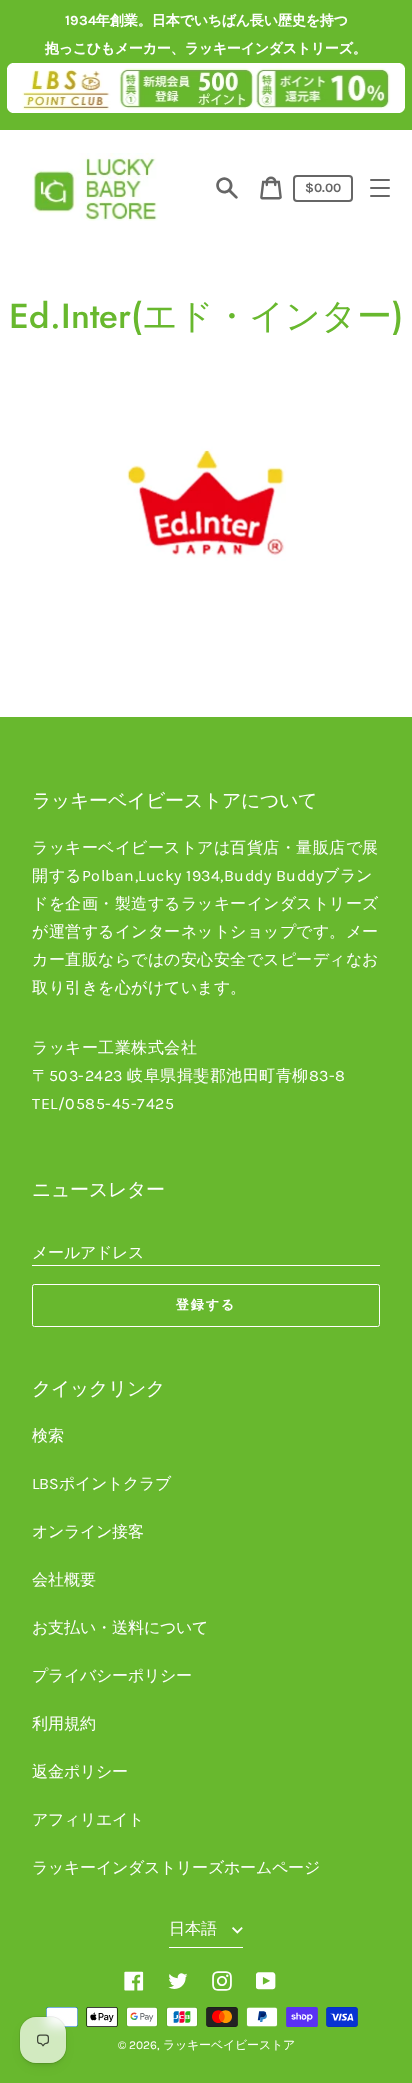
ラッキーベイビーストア (229, 2045)
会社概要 (64, 1579)
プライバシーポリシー (112, 1675)
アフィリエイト (88, 1819)
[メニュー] (380, 188)
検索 (48, 1435)
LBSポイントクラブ (101, 1483)
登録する (206, 1304)
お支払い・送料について (120, 1627)
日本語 (195, 1928)
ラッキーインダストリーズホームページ (176, 1867)
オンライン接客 (88, 1531)
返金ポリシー (80, 1771)
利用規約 (64, 1723)
